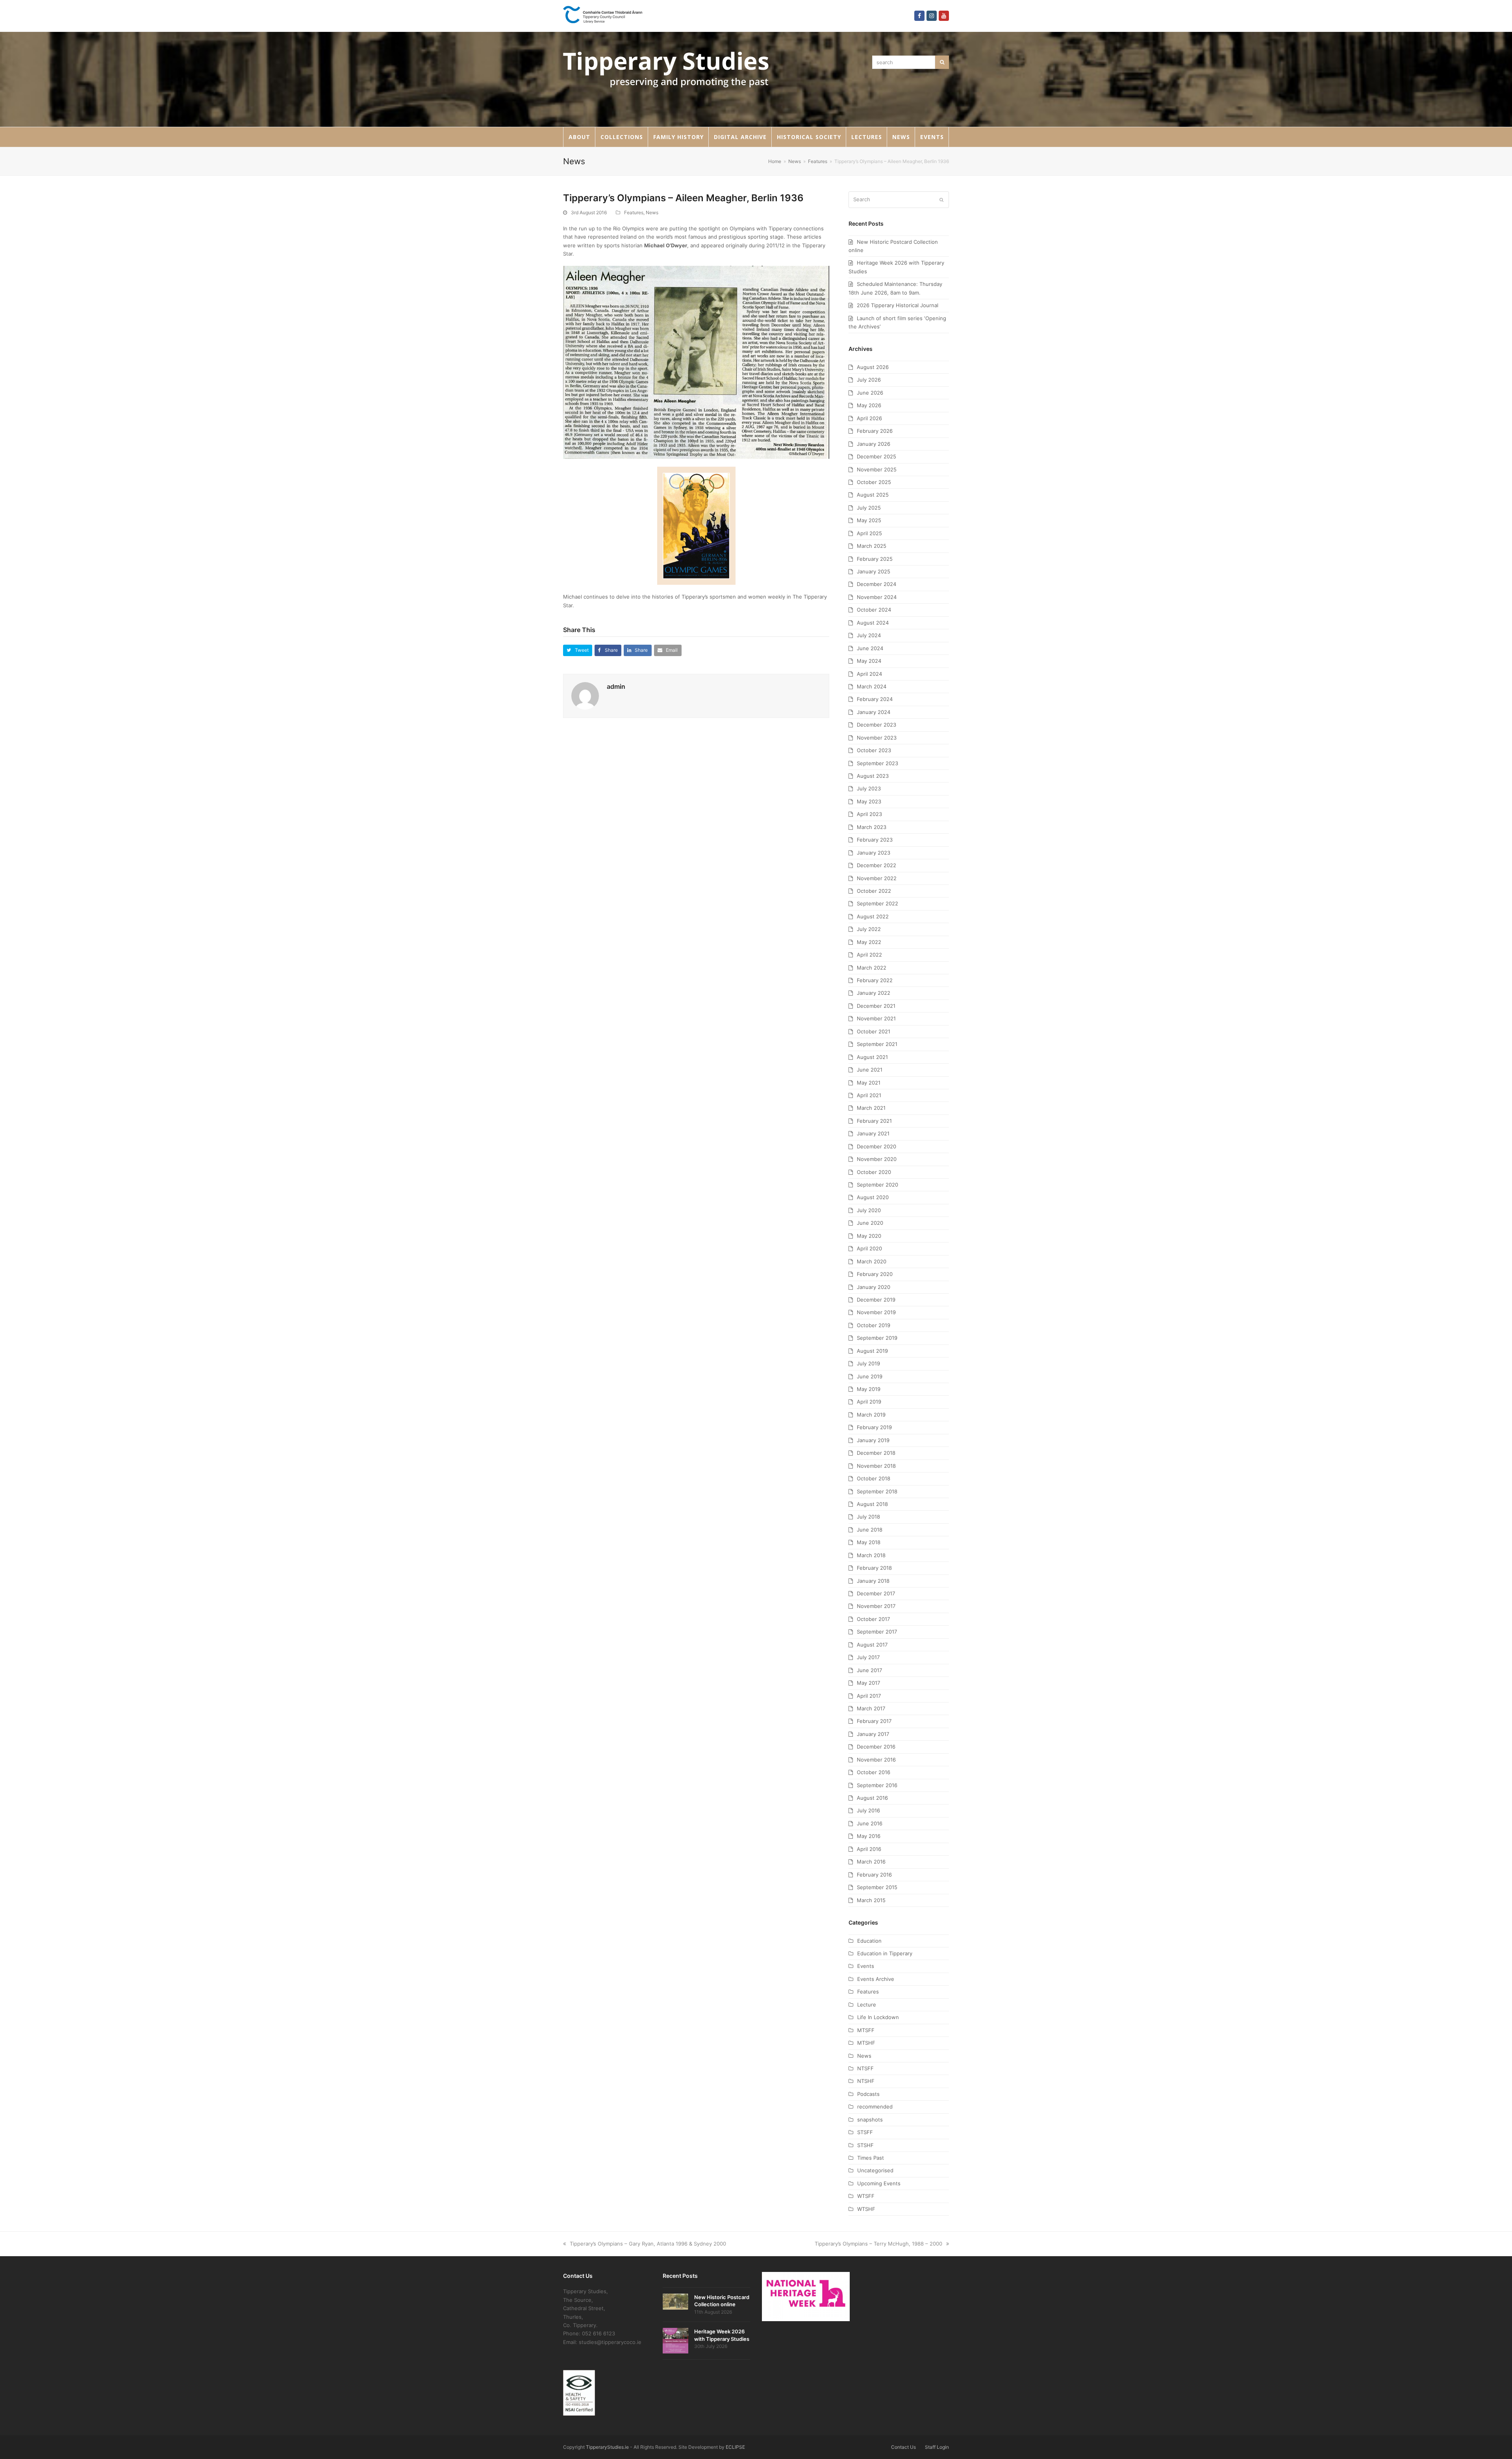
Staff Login (937, 2447)
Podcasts (868, 2094)
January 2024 (874, 712)
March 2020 (872, 1261)
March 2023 (872, 827)
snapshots (870, 2120)
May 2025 (869, 520)
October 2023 (874, 750)
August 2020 (873, 1197)
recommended (875, 2107)
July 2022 (869, 929)
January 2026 (874, 444)
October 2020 (874, 1172)
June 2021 (870, 1070)
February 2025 (875, 559)
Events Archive (876, 1979)
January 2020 (874, 1287)
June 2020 (870, 1223)
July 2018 (868, 1517)
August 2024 (873, 623)
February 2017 (874, 1721)
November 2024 (877, 597)
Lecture (867, 2005)
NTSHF (866, 2081)
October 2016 (874, 1772)
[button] (578, 650)
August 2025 (873, 495)
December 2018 (876, 1453)
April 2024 (869, 674)
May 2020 (869, 1236)
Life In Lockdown (878, 2017)
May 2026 (869, 405)
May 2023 (869, 801)
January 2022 (874, 993)
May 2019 (869, 1389)
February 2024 (875, 699)
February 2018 (874, 1568)
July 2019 (868, 1363)
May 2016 (869, 1836)
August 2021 (872, 1057)
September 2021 (877, 1044)
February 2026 (875, 431)
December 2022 (876, 865)
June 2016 (870, 1823)
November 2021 (876, 1018)
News (652, 212)
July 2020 (869, 1210)
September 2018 (877, 1491)
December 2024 (876, 584)
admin (616, 686)
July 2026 (869, 380)
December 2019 (876, 1300)
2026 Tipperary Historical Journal (898, 305)
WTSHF (866, 2209)
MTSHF (866, 2043)
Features (634, 212)
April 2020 (869, 1248)
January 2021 (873, 1133)
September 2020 (877, 1185)
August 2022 (873, 916)
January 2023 (874, 853)
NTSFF (865, 2068)
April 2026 (869, 418)
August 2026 (873, 367)
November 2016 (876, 1760)
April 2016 (869, 1849)
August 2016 (872, 1798)
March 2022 (872, 968)
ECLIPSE (735, 2447)
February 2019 (874, 1427)
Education (869, 1941)
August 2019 (872, 1351)
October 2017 (873, 1619)
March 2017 (871, 1708)
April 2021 (869, 1095)
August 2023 (873, 776)
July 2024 (869, 635)
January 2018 (873, 1581)
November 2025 (877, 469)
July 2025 (869, 508)
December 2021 (876, 1006)
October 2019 (874, 1325)
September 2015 (877, 1887)
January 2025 (874, 571)
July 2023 (869, 788)
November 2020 (877, 1159)
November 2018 (876, 1466)
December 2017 (876, 1593)
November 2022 (877, 878)
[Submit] (941, 200)
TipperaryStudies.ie (607, 2447)
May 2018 (869, 1542)
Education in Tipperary (885, 1953)
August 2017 (872, 1645)
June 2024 (870, 648)
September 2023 (877, 763)
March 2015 (871, 1900)
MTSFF (866, 2030)
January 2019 (873, 1440)
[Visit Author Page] (585, 695)
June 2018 (870, 1530)
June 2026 (870, 393)
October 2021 (874, 1031)
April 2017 (869, 1696)
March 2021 (871, 1108)
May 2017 (868, 1683)
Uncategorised (875, 2170)
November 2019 (876, 1312)
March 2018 (871, 1555)
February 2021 (874, 1121)
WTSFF (866, 2196)
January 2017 (873, 1734)
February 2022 (875, 980)
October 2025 (874, 482)
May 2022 (869, 942)
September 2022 (877, 903)
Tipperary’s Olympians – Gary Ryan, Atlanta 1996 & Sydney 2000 (648, 2244)
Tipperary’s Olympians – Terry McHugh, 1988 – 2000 (878, 2244)
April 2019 (869, 1402)
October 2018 (874, 1478)
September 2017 (877, 1632)
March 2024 (872, 686)
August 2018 (872, 1504)
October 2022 (874, 891)
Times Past (871, 2158)
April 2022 (869, 955)
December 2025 (876, 456)
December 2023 (876, 725)
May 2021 (869, 1083)
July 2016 (868, 1810)
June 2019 (870, 1376)
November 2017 (876, 1606)
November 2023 (877, 738)
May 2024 (869, 661)
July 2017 (868, 1657)
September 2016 (877, 1785)
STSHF (865, 2145)
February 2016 (874, 1875)
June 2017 (869, 1670)
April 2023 (869, 814)
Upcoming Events (879, 2183)
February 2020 (875, 1274)
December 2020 (876, 1146)
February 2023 (875, 840)
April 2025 (869, 533)
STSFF (865, 2132)
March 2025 (872, 546)
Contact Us (903, 2447)
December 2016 (876, 1747)
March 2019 (871, 1415)
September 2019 (877, 1338)
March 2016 (871, 1862)
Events (866, 1966)
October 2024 (874, 610)
